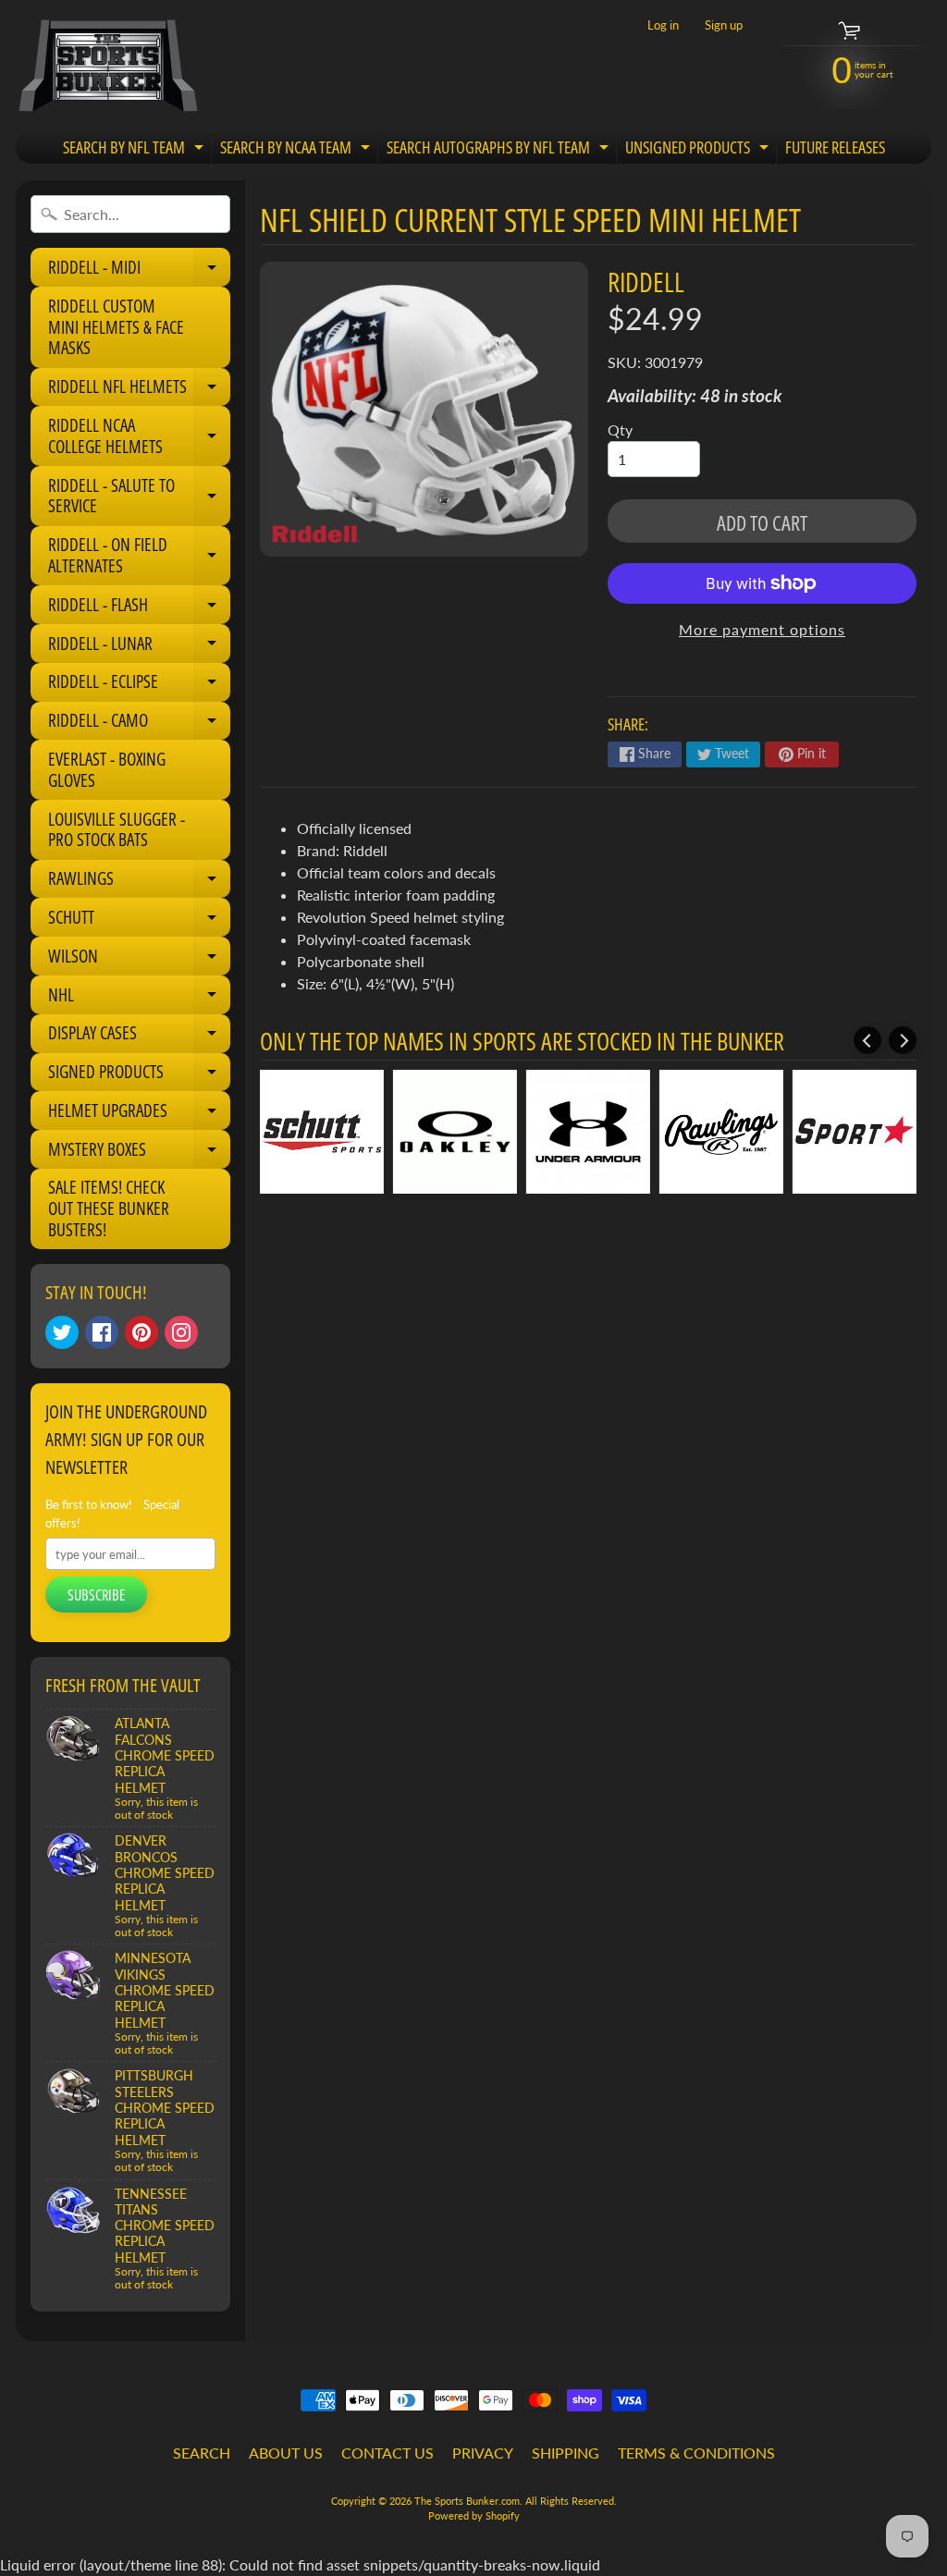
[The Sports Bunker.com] (107, 65)
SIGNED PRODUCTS (139, 1075)
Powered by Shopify (474, 2515)
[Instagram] (181, 1332)
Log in (663, 25)
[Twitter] (62, 1332)
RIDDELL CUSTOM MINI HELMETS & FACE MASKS (116, 327)
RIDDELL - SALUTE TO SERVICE (139, 497)
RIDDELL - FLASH (139, 608)
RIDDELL (646, 282)
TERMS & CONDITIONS (696, 2453)
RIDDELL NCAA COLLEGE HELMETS (139, 437)
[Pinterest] (141, 1332)
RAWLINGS (139, 882)
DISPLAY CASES (139, 1037)
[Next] (903, 1040)
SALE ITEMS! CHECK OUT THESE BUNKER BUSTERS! (109, 1208)
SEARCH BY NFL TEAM (135, 150)
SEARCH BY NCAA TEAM (297, 150)
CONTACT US (387, 2453)
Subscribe (96, 1595)
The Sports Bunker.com (467, 2501)
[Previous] (867, 1040)
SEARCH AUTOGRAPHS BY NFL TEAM (500, 150)
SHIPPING (566, 2453)
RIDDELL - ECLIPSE (139, 685)
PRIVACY (483, 2453)
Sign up (724, 25)
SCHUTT (139, 921)
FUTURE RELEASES (835, 147)
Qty (620, 429)
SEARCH (202, 2453)
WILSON (139, 960)
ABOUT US (286, 2453)
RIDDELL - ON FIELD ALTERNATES (139, 556)
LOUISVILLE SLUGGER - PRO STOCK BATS (117, 830)
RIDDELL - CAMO (139, 724)
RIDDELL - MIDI (139, 271)
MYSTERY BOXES (139, 1153)
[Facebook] (102, 1332)
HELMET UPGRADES (139, 1114)
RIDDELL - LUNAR (139, 647)
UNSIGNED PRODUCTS (699, 150)
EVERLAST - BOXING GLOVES (107, 770)
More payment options (762, 629)
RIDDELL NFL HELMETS (139, 390)
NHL (139, 999)
